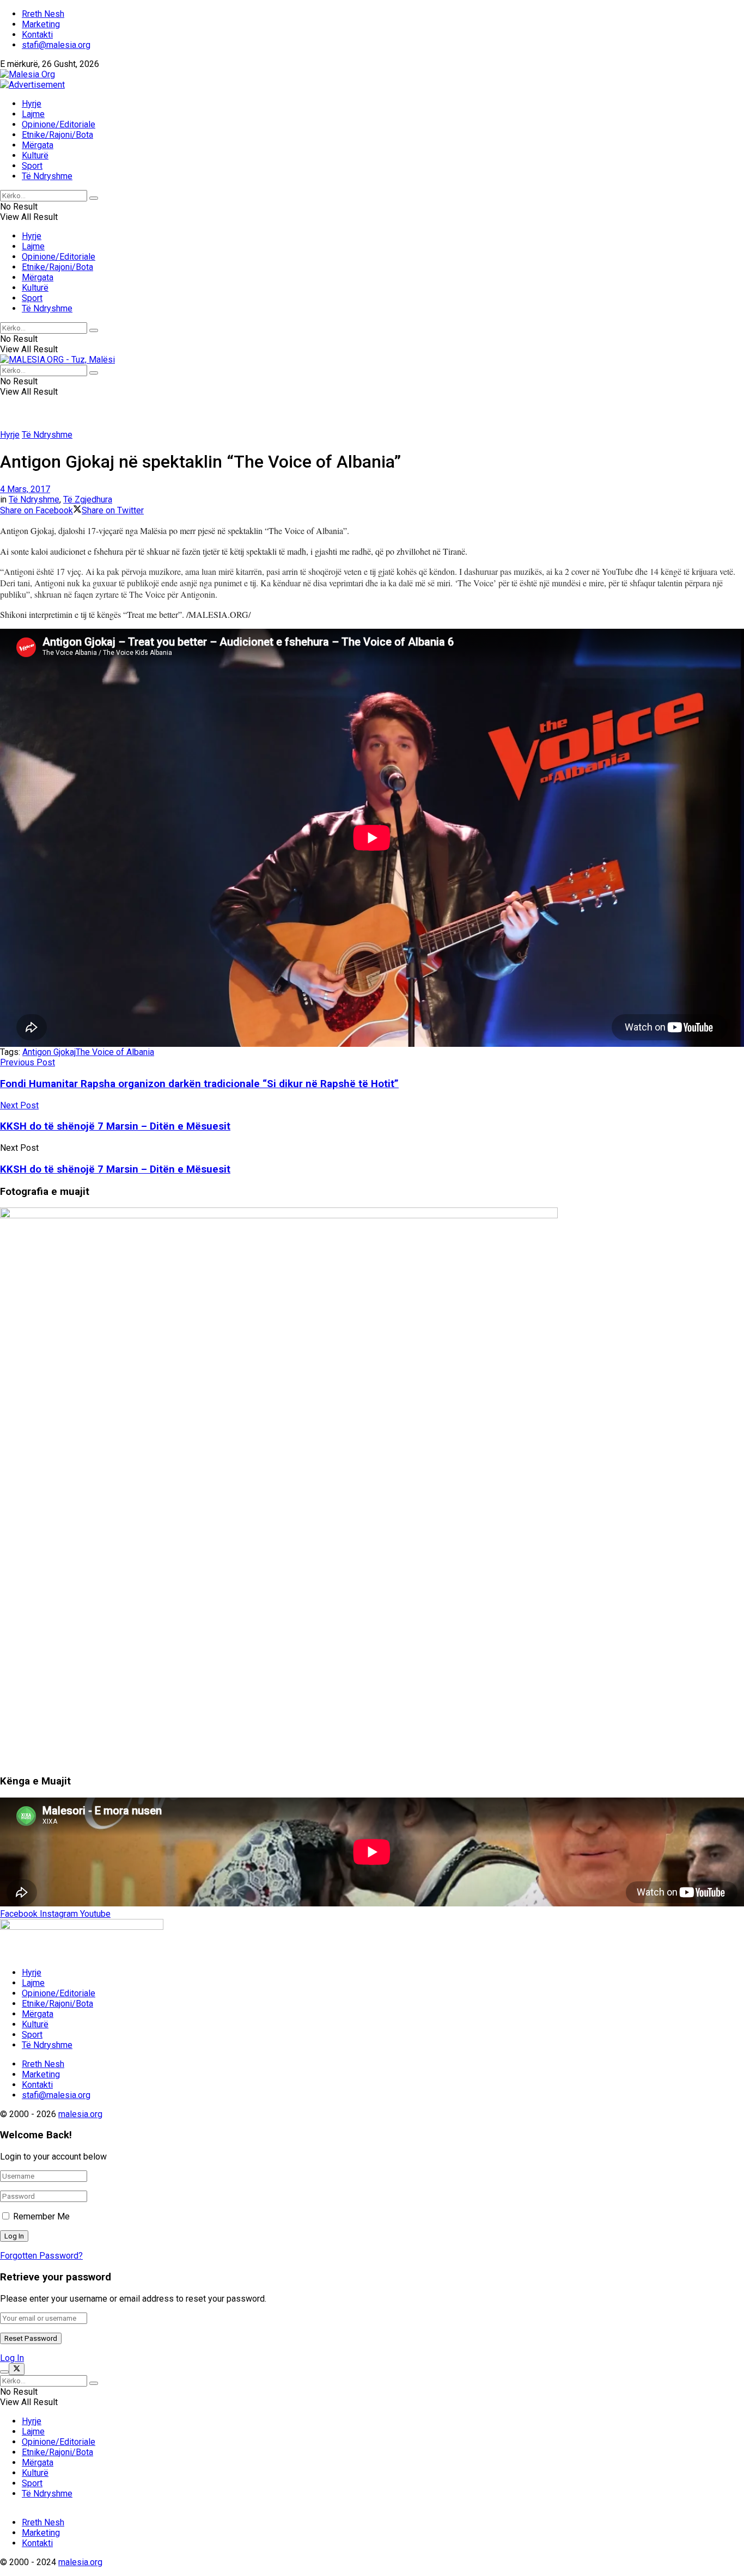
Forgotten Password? (41, 2256)
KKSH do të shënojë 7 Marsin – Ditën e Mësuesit (115, 1169)
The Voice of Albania (115, 1052)
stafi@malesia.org (56, 45)
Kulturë (35, 155)
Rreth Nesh (43, 14)
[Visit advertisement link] (32, 85)
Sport (32, 166)
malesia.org (80, 2114)
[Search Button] (94, 198)
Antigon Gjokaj (49, 1052)
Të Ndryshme (47, 176)
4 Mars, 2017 (25, 489)
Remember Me (41, 2216)
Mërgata (38, 145)
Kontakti (37, 35)
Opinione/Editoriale (59, 124)
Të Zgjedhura (88, 499)
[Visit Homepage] (28, 74)
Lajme (33, 114)
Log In (12, 2358)
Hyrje (32, 104)
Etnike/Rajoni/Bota (57, 135)
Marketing (41, 24)
